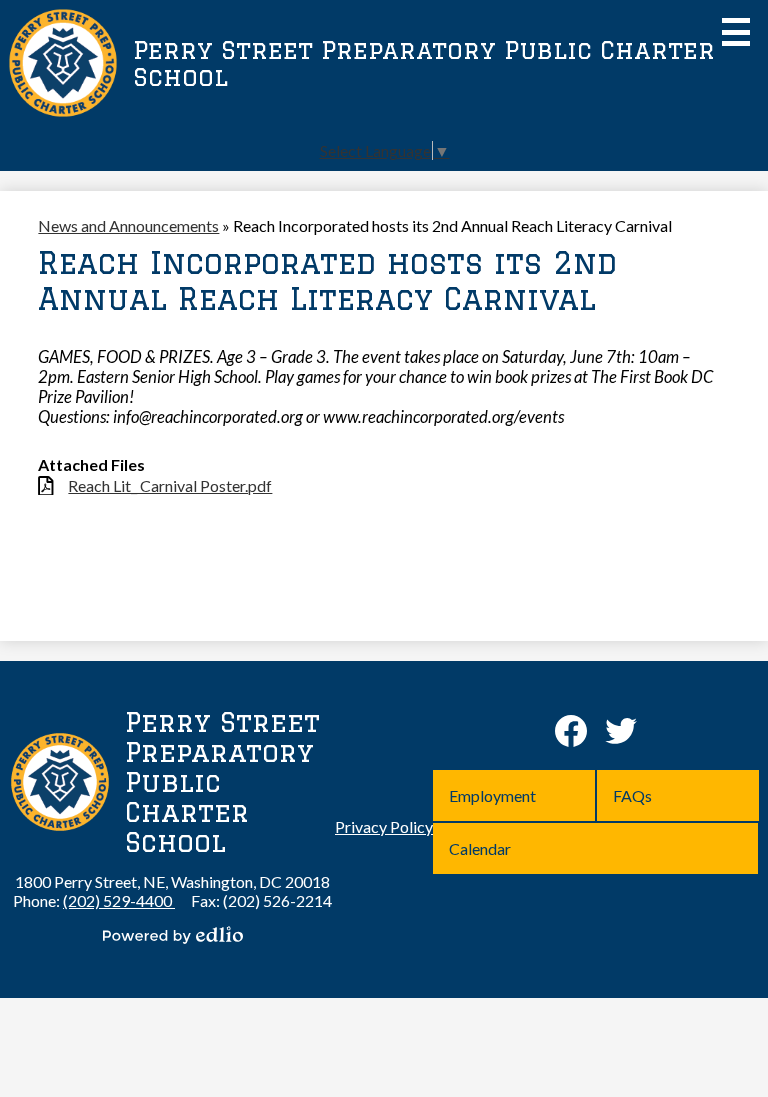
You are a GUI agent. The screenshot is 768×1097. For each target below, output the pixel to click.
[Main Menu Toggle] (736, 32)
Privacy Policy (384, 826)
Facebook (571, 731)
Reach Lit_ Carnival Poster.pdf (170, 485)
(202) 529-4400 (119, 900)
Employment (492, 795)
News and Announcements (128, 225)
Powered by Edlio (173, 935)
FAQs (632, 795)
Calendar (480, 848)
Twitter (621, 731)
